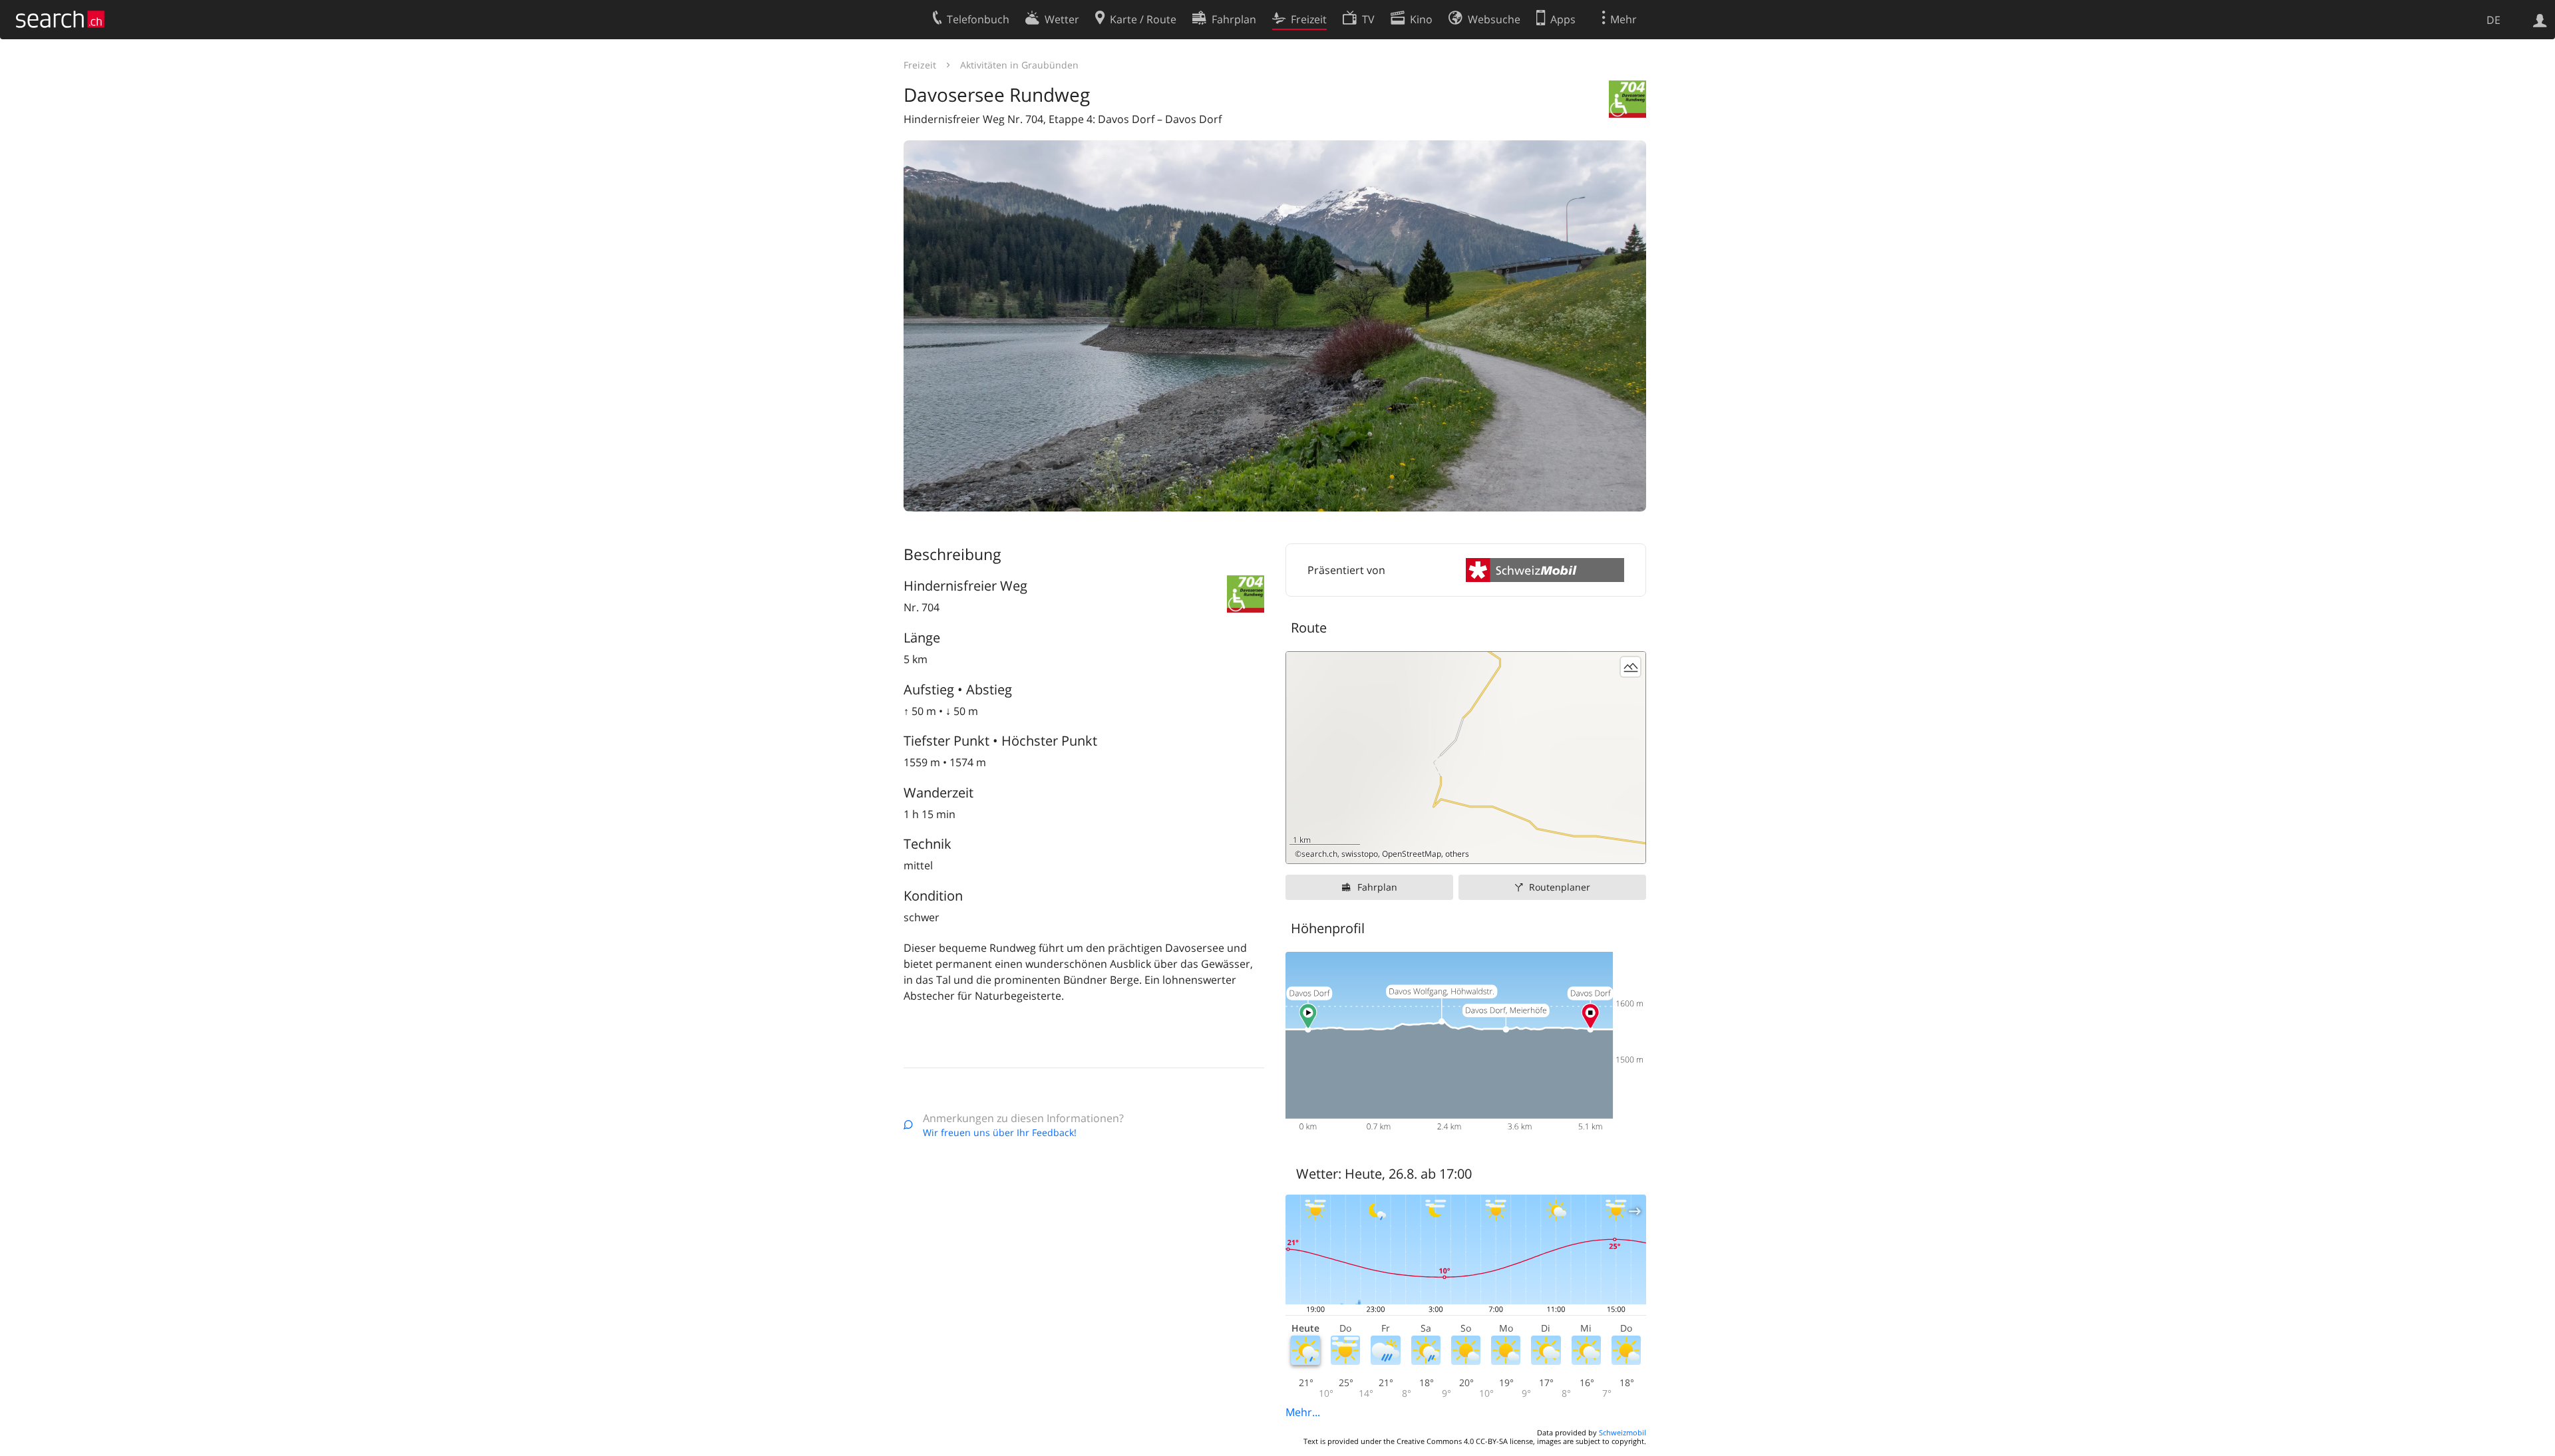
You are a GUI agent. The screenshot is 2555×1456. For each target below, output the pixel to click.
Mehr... (1303, 1412)
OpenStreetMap (1412, 854)
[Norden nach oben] (1630, 848)
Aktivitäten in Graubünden (1019, 65)
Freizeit (920, 65)
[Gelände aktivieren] (1630, 667)
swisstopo (1360, 854)
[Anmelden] (2540, 19)
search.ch (1319, 854)
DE (2493, 20)
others (1457, 854)
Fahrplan (1377, 887)
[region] (1466, 758)
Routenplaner (1560, 887)
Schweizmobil (1622, 1432)
